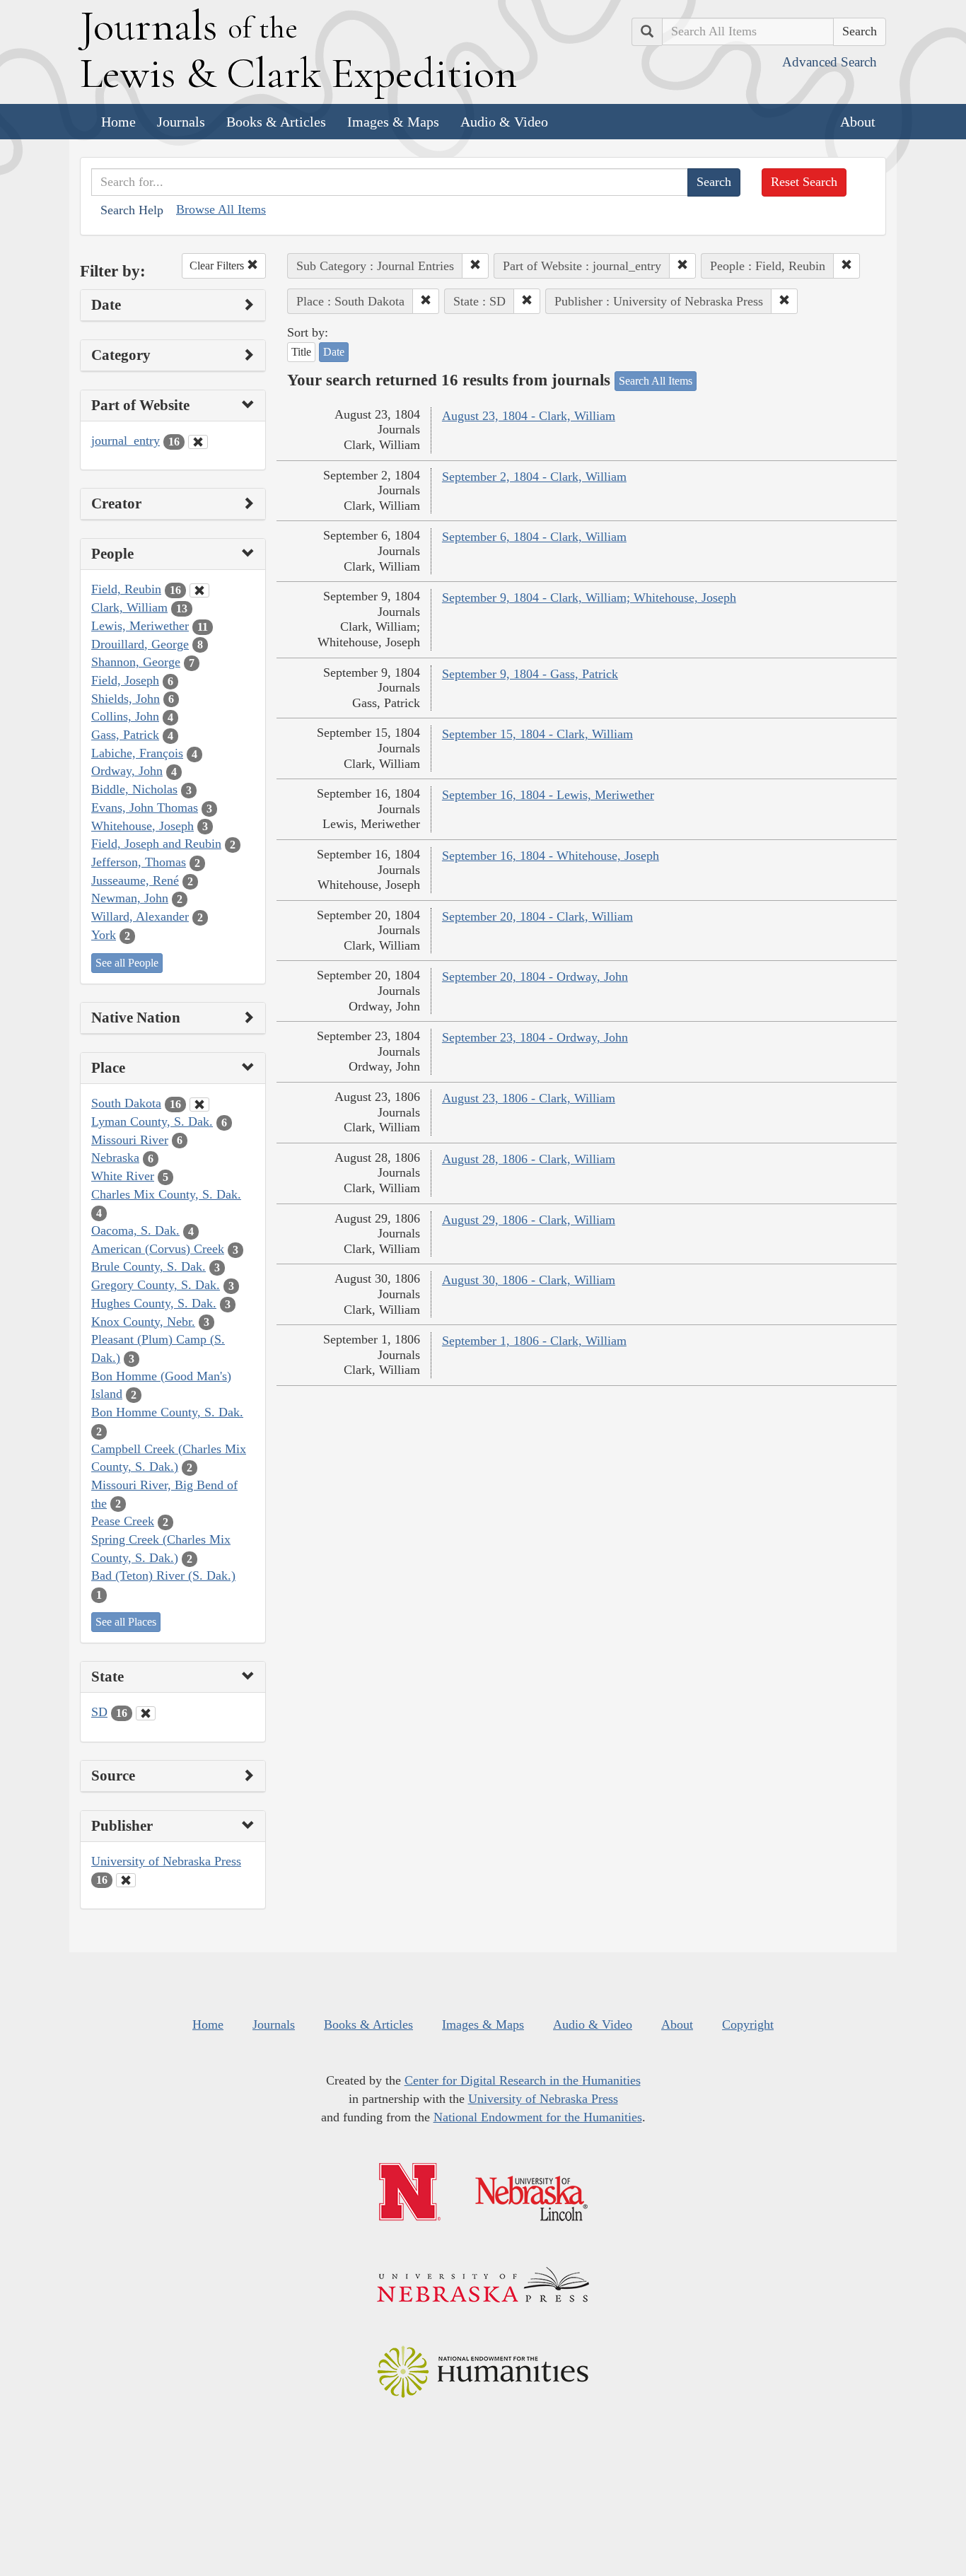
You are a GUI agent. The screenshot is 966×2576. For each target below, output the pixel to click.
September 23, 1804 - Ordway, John (535, 1037)
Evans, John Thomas (145, 808)
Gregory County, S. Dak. (156, 1285)
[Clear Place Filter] (199, 1105)
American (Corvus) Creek (158, 1249)
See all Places (126, 1622)
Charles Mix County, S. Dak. (166, 1194)
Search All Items (656, 381)
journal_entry (126, 441)
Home (118, 122)
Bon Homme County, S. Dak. (167, 1412)
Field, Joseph (125, 680)
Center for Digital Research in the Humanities (523, 2080)
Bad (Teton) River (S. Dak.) (163, 1575)
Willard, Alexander (140, 916)
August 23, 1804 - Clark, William (529, 416)
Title (301, 352)
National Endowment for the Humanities (538, 2117)
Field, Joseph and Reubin (156, 844)
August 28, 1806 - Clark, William (529, 1159)
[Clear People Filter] (199, 590)
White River (123, 1176)
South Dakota (126, 1103)
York (104, 935)
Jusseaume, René (135, 880)
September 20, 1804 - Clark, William (537, 916)
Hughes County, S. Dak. (154, 1303)
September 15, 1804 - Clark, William (537, 734)
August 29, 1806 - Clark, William (529, 1220)
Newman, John (130, 898)
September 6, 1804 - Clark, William (534, 537)
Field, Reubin (126, 589)
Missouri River (130, 1140)
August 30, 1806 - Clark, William (529, 1280)
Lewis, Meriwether (140, 626)
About (858, 122)
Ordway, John (127, 771)
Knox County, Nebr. (143, 1322)
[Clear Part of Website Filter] (198, 442)
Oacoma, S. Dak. (135, 1230)
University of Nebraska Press (166, 1861)
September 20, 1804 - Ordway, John (535, 977)
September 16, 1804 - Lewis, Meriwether (548, 795)
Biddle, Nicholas (134, 789)
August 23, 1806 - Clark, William (529, 1098)
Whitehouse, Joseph (142, 826)
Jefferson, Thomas (139, 862)
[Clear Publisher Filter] (126, 1880)
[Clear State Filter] (146, 1713)
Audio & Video (504, 122)
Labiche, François (137, 753)
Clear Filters (218, 266)
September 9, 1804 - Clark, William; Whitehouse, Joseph (589, 598)
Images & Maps (393, 122)
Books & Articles (276, 122)
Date (334, 352)
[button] (475, 266)
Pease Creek (123, 1521)
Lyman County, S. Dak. (152, 1121)
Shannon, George (136, 662)
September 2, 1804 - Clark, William (534, 477)
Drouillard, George (140, 644)
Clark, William (129, 607)
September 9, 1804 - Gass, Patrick (530, 674)
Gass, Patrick (125, 735)
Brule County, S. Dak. (149, 1266)
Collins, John (125, 716)
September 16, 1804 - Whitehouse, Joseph (551, 856)
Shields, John (126, 699)
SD (99, 1712)
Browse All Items (221, 209)
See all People (127, 963)
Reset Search (804, 182)
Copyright (748, 2024)
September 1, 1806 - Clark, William (534, 1341)
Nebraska (115, 1158)
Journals (181, 122)
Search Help (132, 210)
